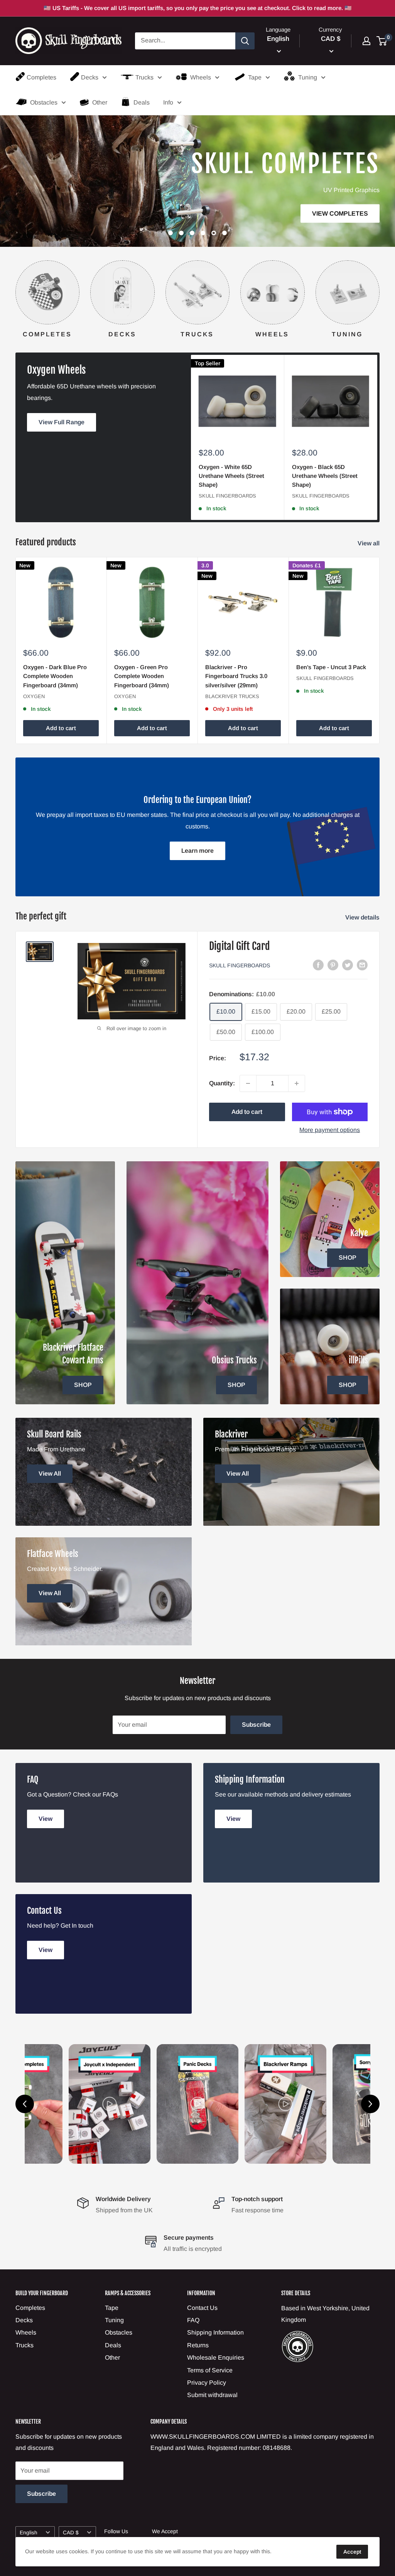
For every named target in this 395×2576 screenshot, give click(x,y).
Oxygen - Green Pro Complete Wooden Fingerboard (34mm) (142, 676)
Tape (255, 77)
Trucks (144, 77)
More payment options (330, 1130)
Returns (198, 2345)
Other (100, 102)
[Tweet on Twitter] (348, 965)
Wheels (201, 77)
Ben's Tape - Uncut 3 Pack (331, 667)
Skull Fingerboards (227, 496)
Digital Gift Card (240, 946)
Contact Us (202, 2308)
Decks (90, 77)
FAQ (193, 2320)
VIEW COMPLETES (192, 213)
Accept (352, 2552)
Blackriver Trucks (232, 696)
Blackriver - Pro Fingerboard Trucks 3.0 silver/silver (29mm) (236, 676)
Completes (41, 77)
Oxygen (34, 696)
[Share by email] (362, 965)
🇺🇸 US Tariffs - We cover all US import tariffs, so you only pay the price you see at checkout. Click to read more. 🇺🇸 (198, 8)
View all (369, 543)
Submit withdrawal (212, 2395)
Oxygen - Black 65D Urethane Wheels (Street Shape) (325, 476)
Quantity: (222, 1083)
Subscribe (256, 1725)
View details (363, 917)
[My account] (366, 41)
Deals (142, 102)
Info (168, 102)
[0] (382, 41)
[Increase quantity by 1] (297, 1083)
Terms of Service (210, 2370)
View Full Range (62, 422)
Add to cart (61, 728)
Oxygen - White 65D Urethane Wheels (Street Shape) (231, 476)
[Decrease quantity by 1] (248, 1083)
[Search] (245, 41)
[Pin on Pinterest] (333, 965)
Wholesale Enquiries (216, 2358)
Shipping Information (215, 2332)
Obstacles (44, 102)
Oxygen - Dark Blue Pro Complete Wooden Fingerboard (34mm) (55, 676)
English (29, 2533)
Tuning (308, 77)
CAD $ (71, 2533)
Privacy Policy (207, 2383)
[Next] (379, 292)
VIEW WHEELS (296, 198)
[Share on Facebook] (318, 965)
